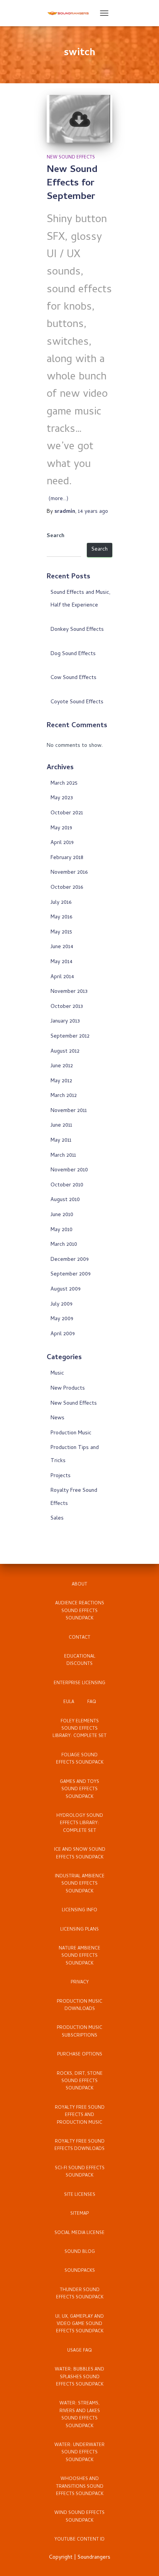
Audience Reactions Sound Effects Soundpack (80, 1611)
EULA (69, 1702)
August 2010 (65, 1200)
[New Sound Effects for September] (79, 119)
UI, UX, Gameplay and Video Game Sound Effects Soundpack (79, 2324)
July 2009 (62, 1305)
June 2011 (61, 1126)
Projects (61, 1476)
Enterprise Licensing (79, 1683)
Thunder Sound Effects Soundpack (80, 2294)
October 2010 (67, 1185)
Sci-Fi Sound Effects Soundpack (80, 2172)
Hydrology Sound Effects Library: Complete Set (80, 1824)
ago (93, 512)
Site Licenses (80, 2195)
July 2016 (61, 903)
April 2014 (62, 977)
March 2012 (64, 1096)
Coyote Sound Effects (77, 702)
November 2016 (69, 873)
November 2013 (69, 992)
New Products (68, 1389)
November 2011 (69, 1111)
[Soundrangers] (71, 13)
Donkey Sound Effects (77, 630)
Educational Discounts (80, 1660)
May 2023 (62, 798)
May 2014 (62, 962)
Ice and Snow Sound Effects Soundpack (80, 1854)
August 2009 (66, 1290)
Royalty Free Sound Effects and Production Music (80, 2115)
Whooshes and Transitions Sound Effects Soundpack (80, 2487)
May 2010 (62, 1230)
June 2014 (62, 947)
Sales (57, 1519)
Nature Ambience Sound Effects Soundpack (79, 1956)
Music (57, 1374)
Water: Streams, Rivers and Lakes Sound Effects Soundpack (80, 2415)
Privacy (80, 1983)
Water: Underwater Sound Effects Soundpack (79, 2453)
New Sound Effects (71, 158)
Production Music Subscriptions (79, 2032)
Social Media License (79, 2233)
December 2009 (70, 1260)
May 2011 (61, 1141)
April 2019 (62, 843)
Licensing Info (79, 1911)
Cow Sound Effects (74, 678)
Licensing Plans (79, 1930)
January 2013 (65, 1022)
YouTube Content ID (79, 2540)
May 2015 (61, 933)
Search (56, 536)
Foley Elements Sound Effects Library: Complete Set (79, 1729)
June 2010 (62, 1215)
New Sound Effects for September (72, 184)
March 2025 (64, 784)
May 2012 (61, 1081)
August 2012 (65, 1052)
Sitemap (79, 2214)
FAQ (92, 1702)
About (79, 1585)
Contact (79, 1638)
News (58, 1418)
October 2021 (67, 813)
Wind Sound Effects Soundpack (79, 2517)
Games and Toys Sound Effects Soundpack (79, 1790)
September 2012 (70, 1037)
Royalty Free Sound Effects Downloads (79, 2146)
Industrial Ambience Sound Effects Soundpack (80, 1884)
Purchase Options (80, 2055)
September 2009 (71, 1275)
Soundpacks (80, 2271)
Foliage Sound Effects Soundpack (80, 1759)
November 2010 (69, 1170)
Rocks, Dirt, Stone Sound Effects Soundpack (80, 2082)
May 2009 (62, 1319)
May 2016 (61, 917)
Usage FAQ (79, 2351)
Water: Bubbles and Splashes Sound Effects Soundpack (79, 2377)
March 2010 (64, 1245)
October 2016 (67, 888)
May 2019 (61, 828)
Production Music (71, 1433)
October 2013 (67, 1007)
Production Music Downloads (79, 2006)
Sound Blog (80, 2252)
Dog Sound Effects (73, 654)
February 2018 (67, 858)
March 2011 (63, 1156)
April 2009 (63, 1334)
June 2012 (62, 1066)
